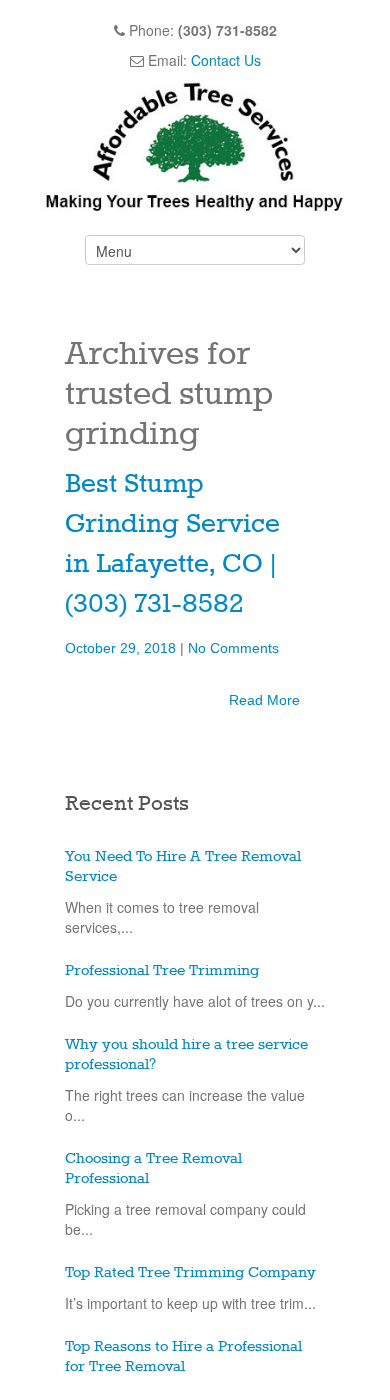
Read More (264, 700)
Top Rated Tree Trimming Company (190, 1273)
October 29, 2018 (122, 648)
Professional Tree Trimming (162, 971)
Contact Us (226, 60)
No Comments (233, 648)
